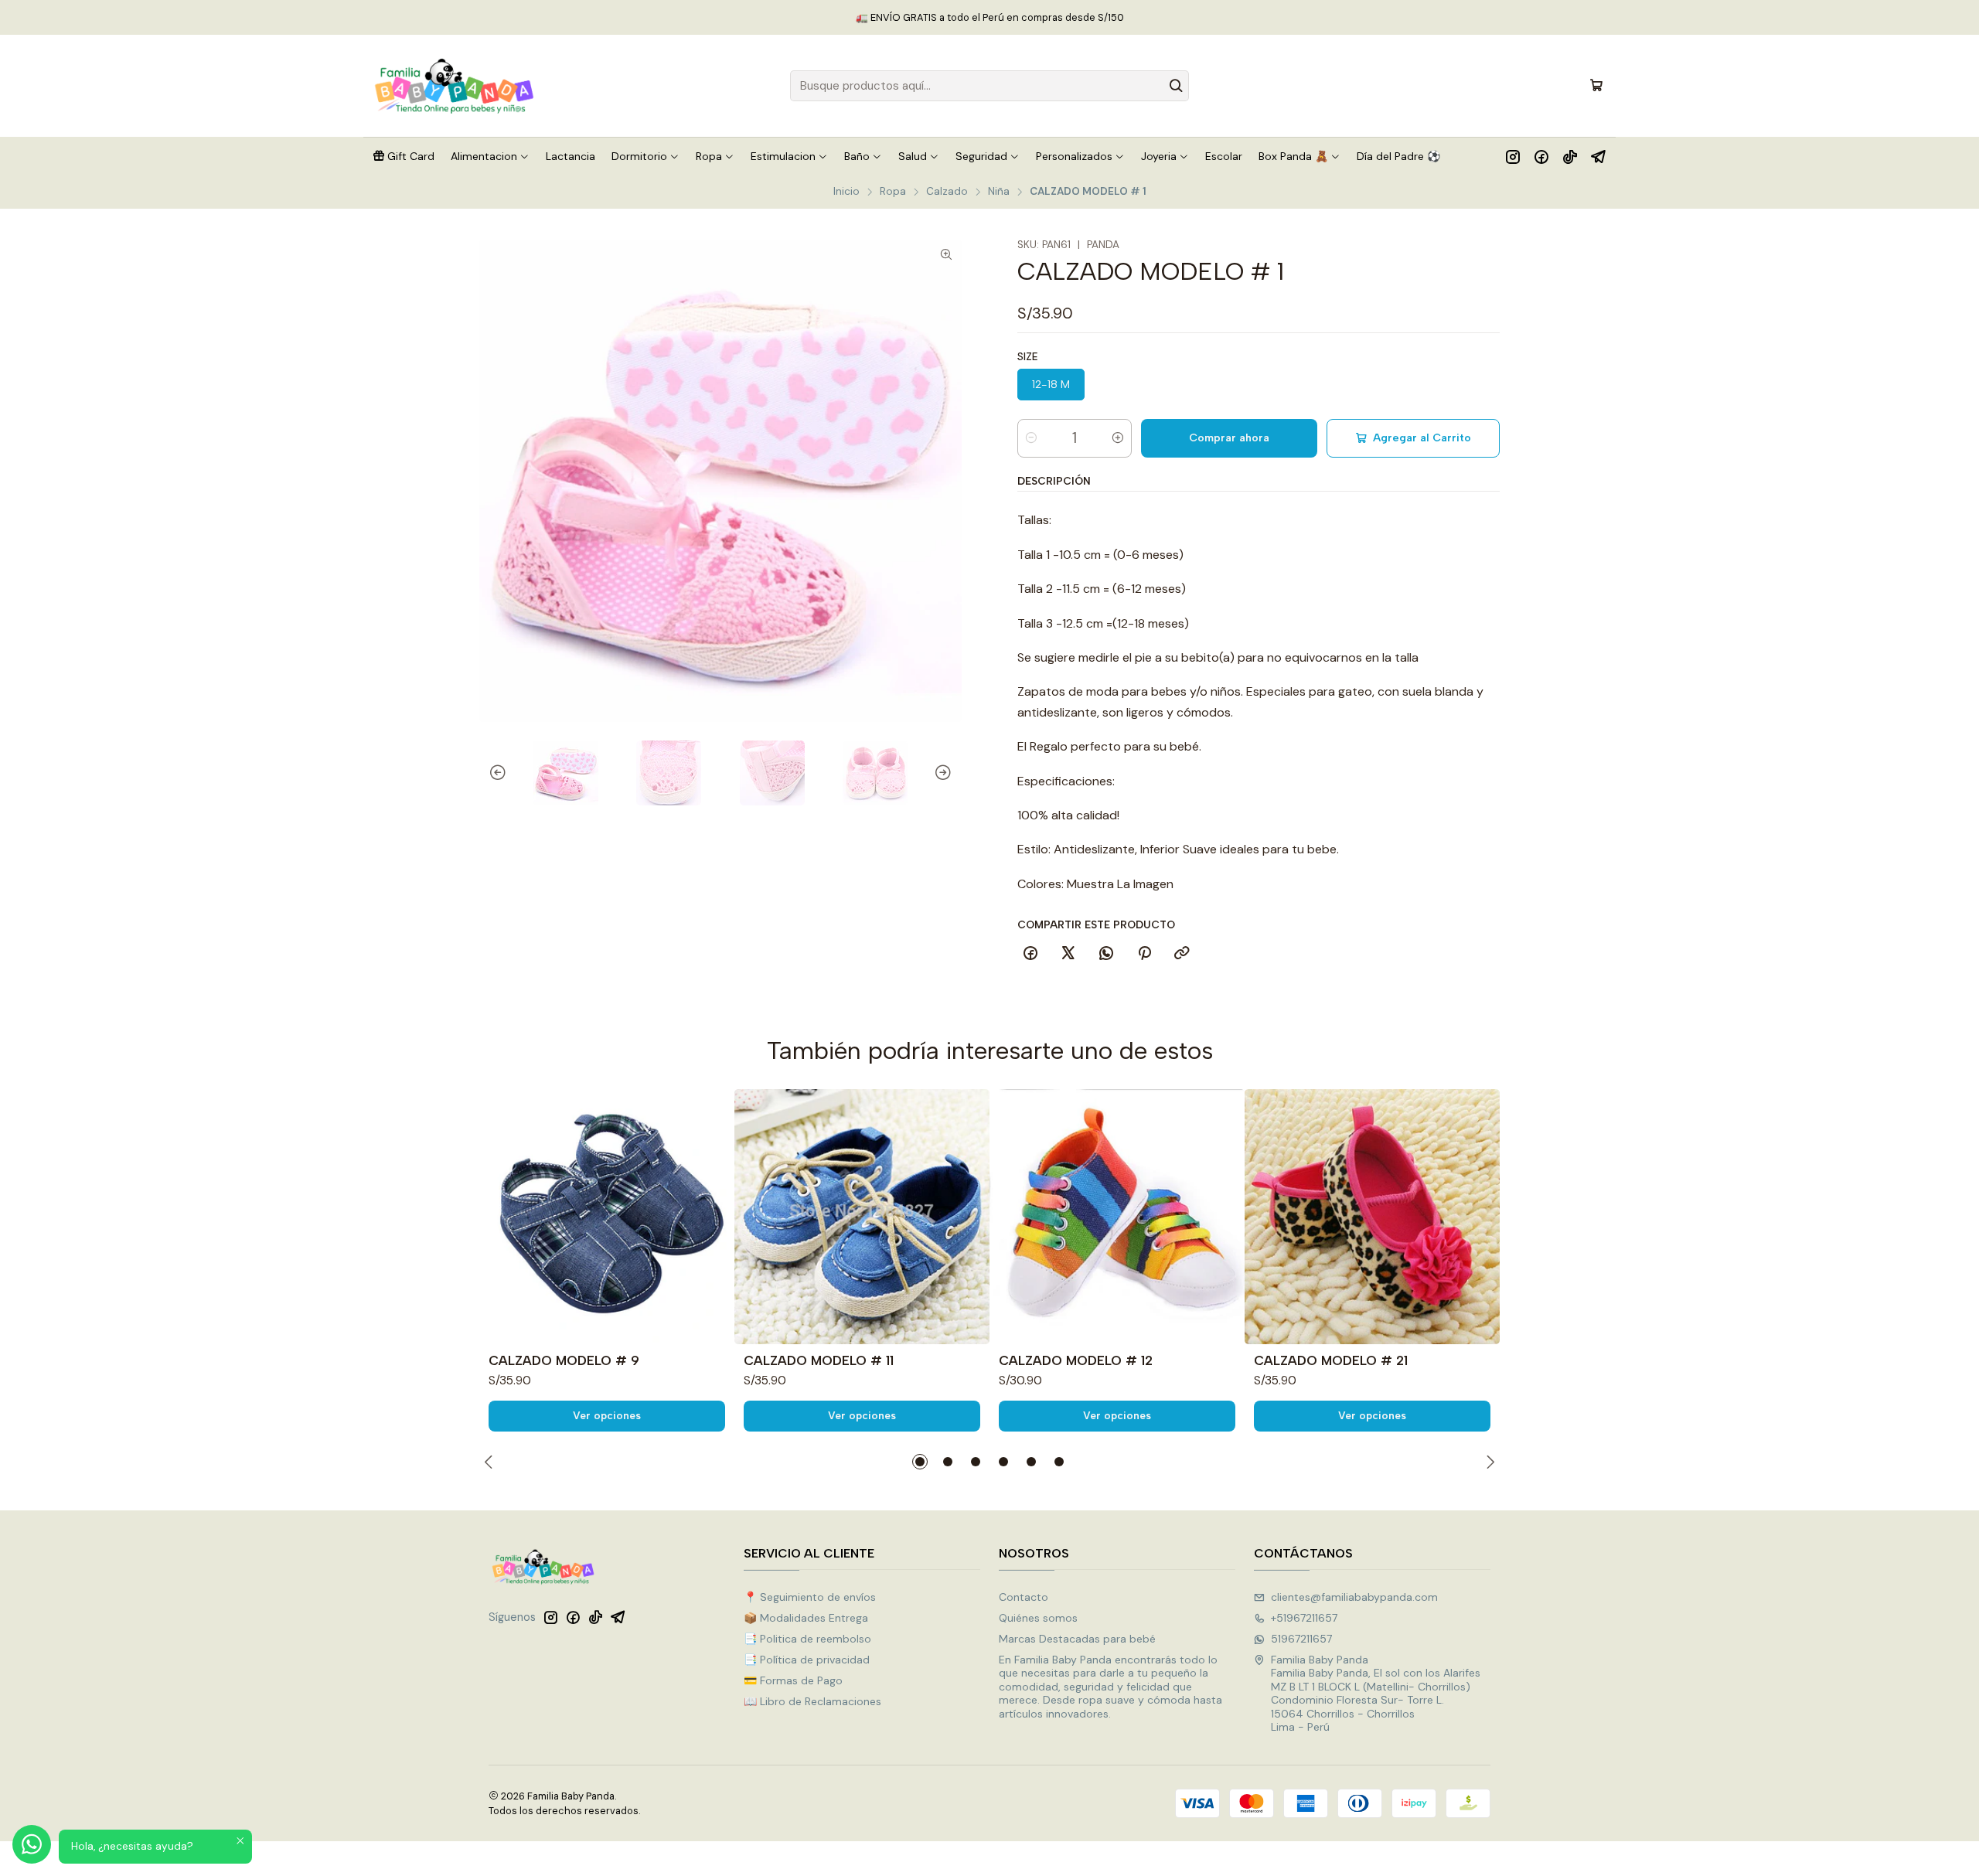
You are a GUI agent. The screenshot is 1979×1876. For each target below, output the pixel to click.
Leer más (1079, 17)
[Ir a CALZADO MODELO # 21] (1372, 1217)
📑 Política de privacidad (807, 1660)
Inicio (846, 192)
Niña (999, 192)
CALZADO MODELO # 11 (819, 1360)
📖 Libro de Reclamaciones (812, 1701)
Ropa (893, 192)
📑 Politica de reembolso (807, 1639)
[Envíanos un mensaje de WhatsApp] (32, 1844)
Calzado (947, 192)
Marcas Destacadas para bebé (1077, 1639)
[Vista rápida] (716, 1217)
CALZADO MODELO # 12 (1076, 1360)
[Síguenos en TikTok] (1570, 156)
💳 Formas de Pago (793, 1680)
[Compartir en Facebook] (1030, 954)
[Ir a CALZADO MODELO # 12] (1117, 1217)
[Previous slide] (491, 773)
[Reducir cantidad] (1031, 438)
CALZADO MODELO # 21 (1331, 1360)
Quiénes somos (1038, 1618)
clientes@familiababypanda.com (1354, 1597)
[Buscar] (1176, 86)
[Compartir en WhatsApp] (1106, 954)
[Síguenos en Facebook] (1541, 156)
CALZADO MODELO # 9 (564, 1360)
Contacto (1024, 1597)
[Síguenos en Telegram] (1598, 156)
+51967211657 (1304, 1618)
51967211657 (1301, 1639)
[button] (404, 156)
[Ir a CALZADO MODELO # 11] (862, 1217)
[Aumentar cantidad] (1118, 438)
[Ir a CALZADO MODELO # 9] (607, 1217)
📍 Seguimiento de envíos (810, 1597)
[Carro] (1596, 86)
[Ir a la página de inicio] (455, 86)
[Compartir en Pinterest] (1144, 954)
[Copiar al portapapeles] (1182, 954)
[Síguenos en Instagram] (1513, 156)
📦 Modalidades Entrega (806, 1618)
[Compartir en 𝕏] (1068, 954)
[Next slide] (950, 773)
